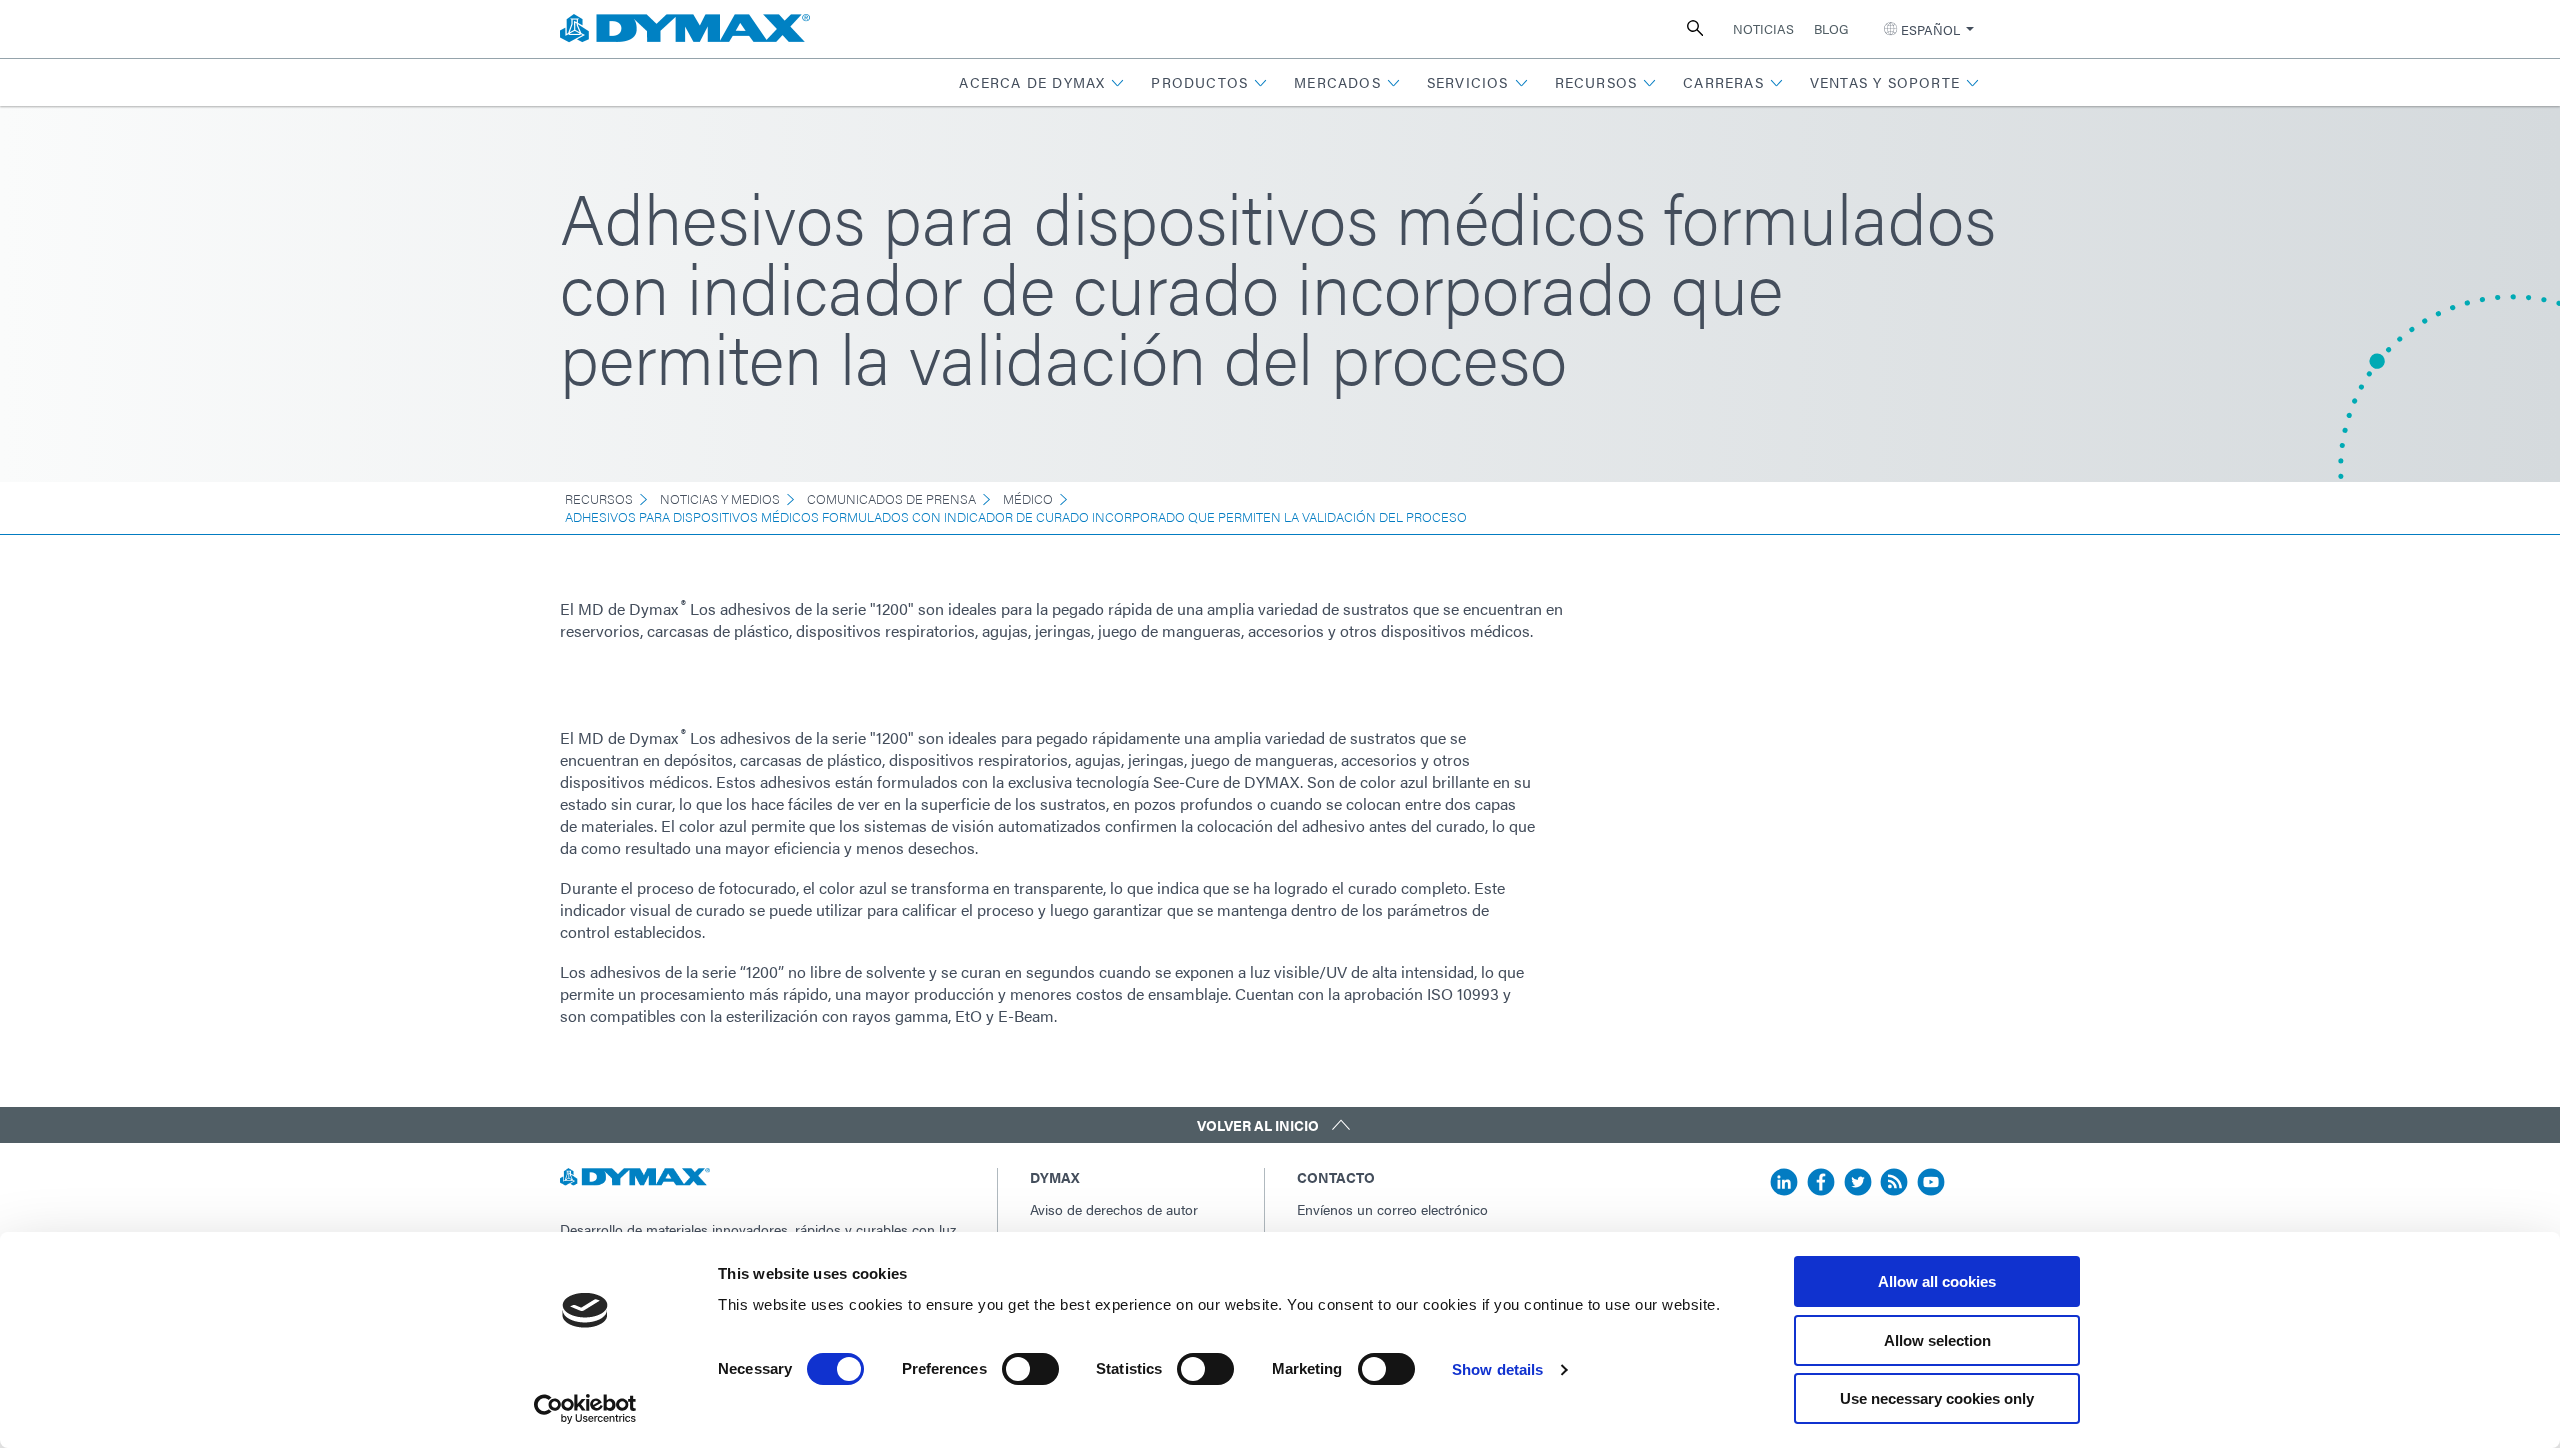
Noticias (1763, 28)
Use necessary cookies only (1937, 1398)
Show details (1497, 1369)
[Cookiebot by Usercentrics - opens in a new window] (585, 1409)
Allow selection (1937, 1340)
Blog (1831, 28)
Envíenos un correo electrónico (1392, 1209)
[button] (1042, 82)
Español (1930, 29)
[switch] (1030, 1369)
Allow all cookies (1937, 1281)
